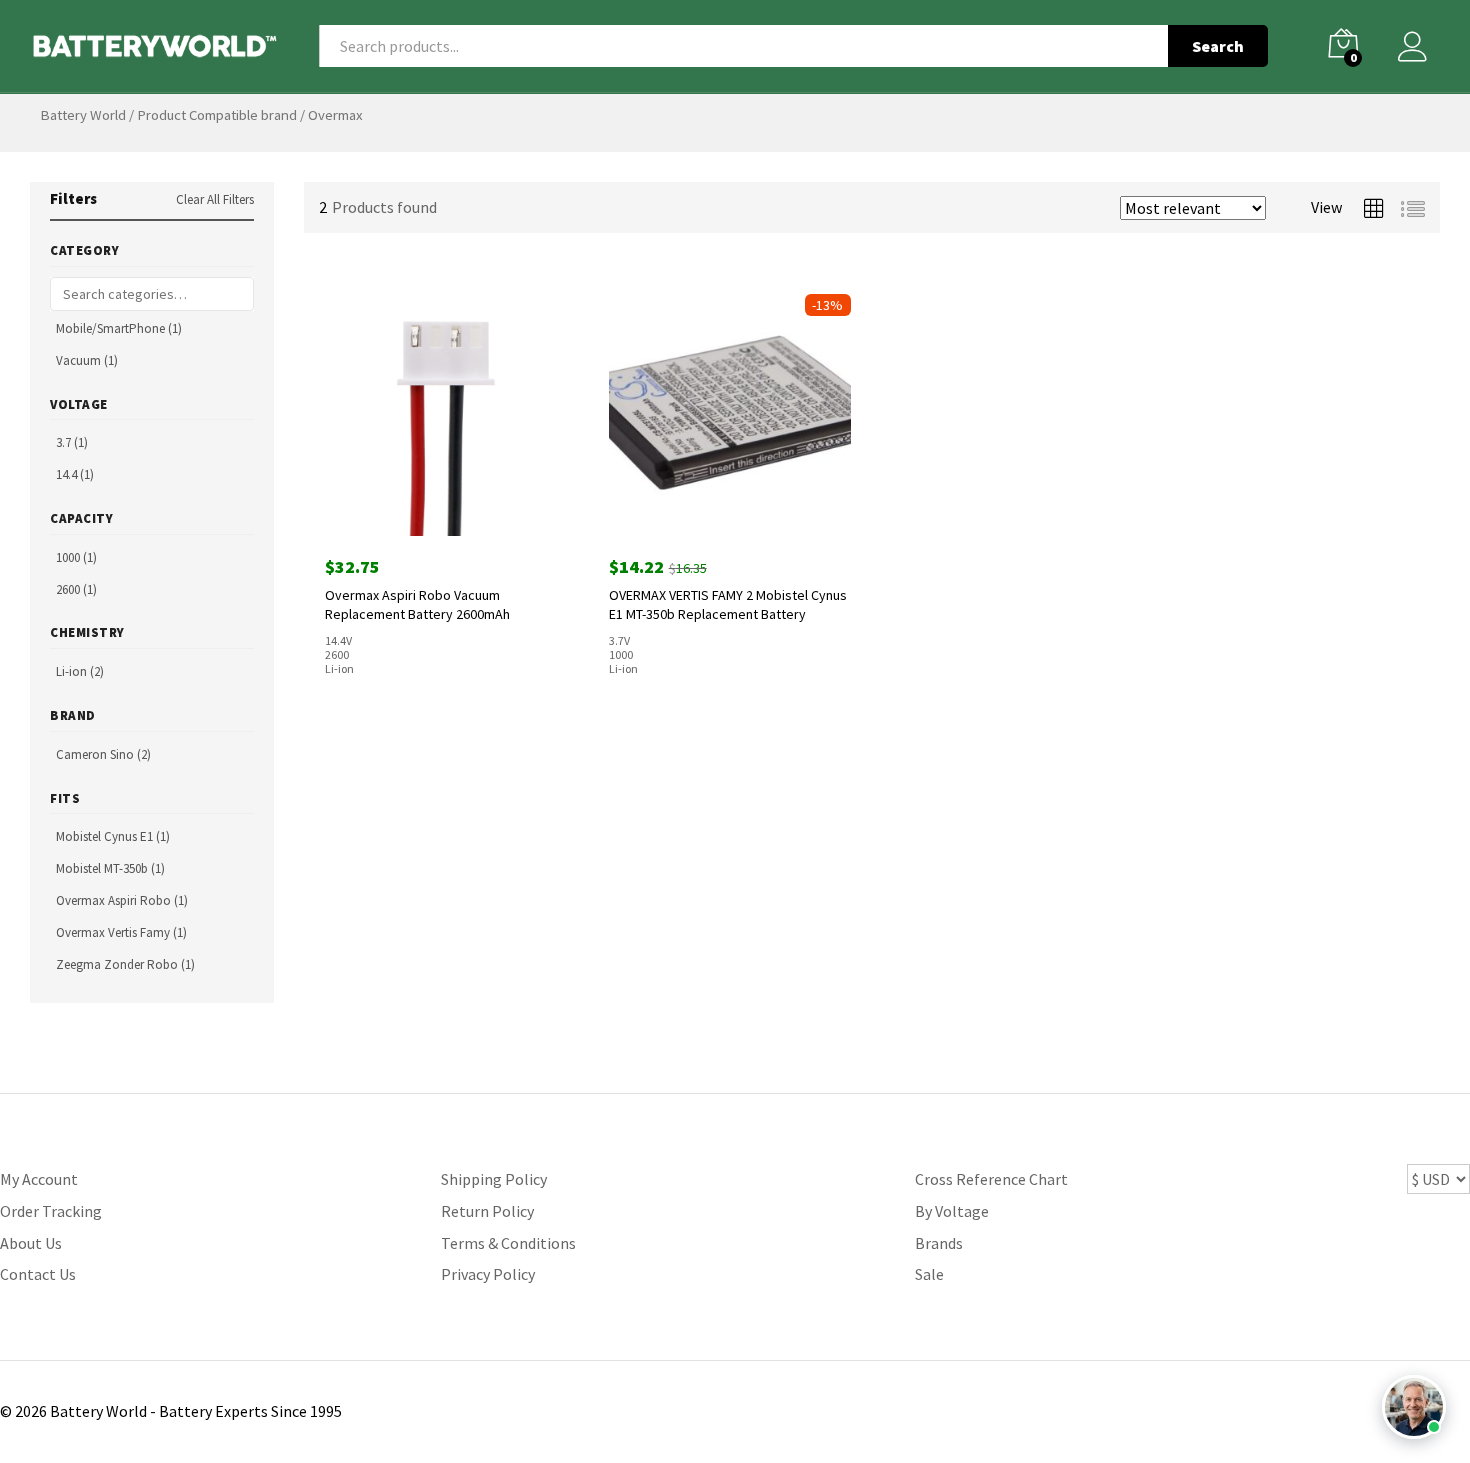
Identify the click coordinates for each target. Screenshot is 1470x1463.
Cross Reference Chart (991, 1179)
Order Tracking (51, 1211)
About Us (31, 1243)
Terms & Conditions (508, 1243)
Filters (73, 198)
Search (1218, 46)
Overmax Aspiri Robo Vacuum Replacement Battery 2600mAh (417, 604)
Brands (939, 1243)
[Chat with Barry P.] (1414, 1407)
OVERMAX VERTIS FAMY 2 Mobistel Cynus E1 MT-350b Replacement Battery (728, 604)
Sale (929, 1274)
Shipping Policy (494, 1179)
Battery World (83, 115)
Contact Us (38, 1274)
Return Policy (487, 1211)
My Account (39, 1179)
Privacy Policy (488, 1274)
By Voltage (952, 1211)
